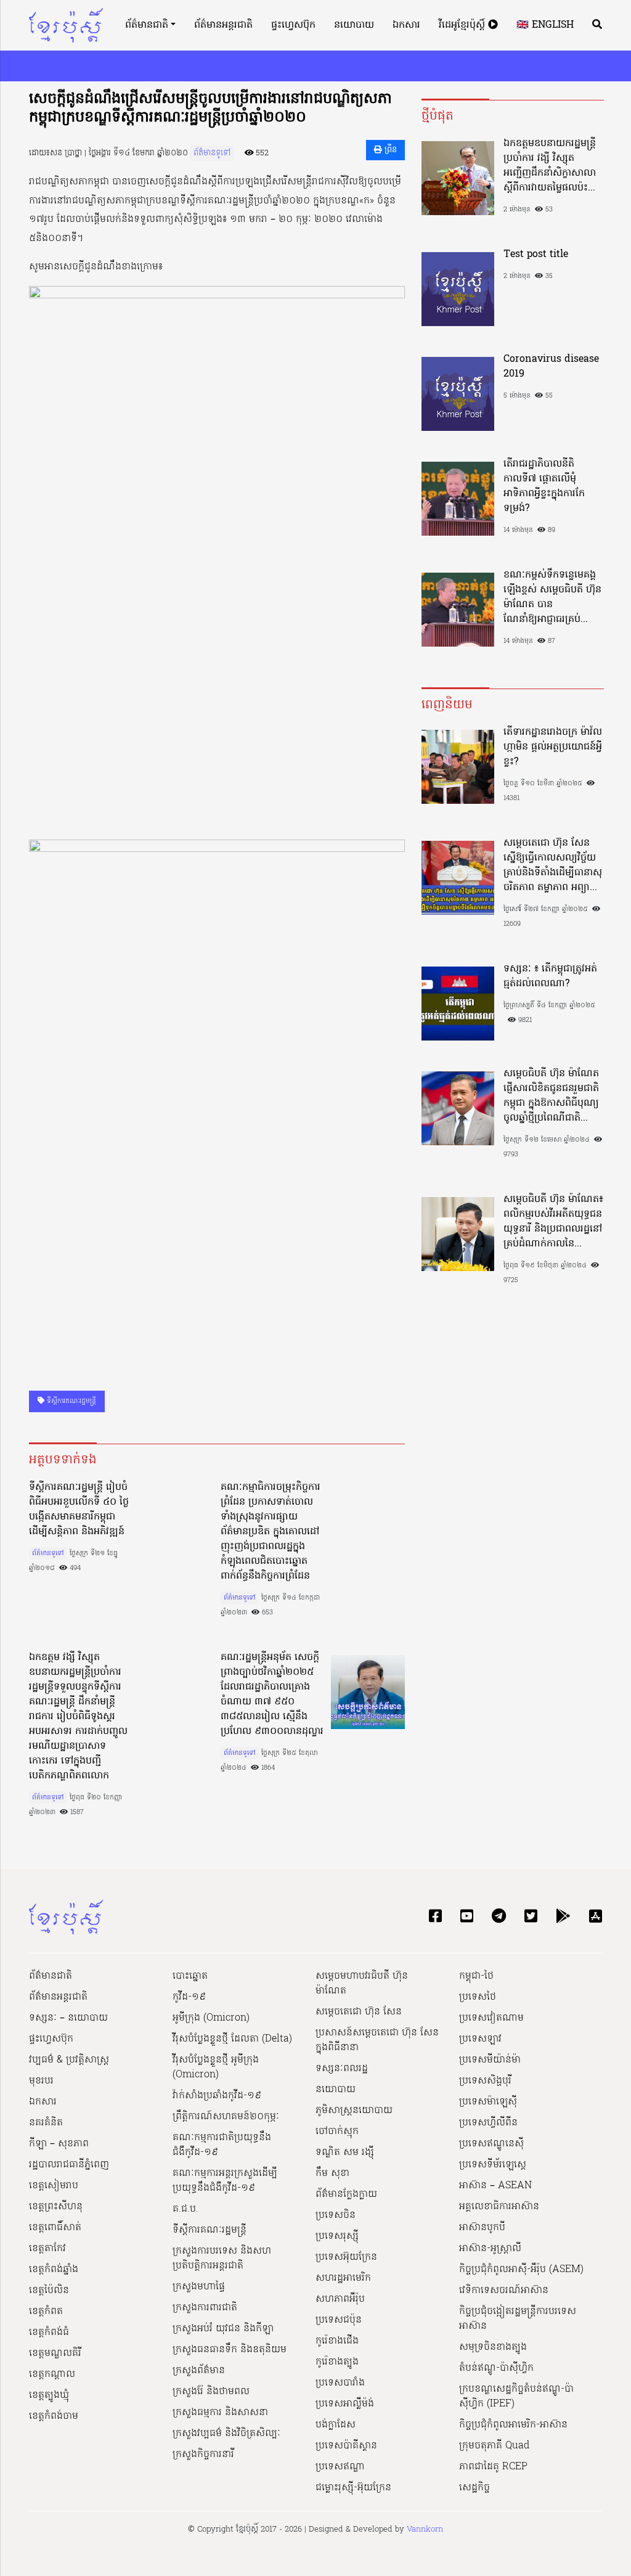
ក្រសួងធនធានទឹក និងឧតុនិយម (230, 2350)
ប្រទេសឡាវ (480, 2039)
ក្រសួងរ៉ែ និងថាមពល (211, 2392)
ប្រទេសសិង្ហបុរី (485, 2081)
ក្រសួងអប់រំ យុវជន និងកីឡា (223, 2329)
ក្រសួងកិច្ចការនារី (203, 2455)
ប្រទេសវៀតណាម (491, 2018)
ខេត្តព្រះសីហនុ (56, 2207)
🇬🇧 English (545, 25)
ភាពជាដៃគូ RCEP (493, 2467)
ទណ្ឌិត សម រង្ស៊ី (345, 2153)
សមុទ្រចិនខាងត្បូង (493, 2347)
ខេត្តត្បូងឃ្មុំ (49, 2395)
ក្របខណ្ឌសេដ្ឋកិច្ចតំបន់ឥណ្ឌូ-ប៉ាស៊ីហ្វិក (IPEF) (516, 2397)
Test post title (536, 255)
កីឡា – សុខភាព (59, 2144)
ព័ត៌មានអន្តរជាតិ (223, 25)
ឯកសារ (406, 25)
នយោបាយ (354, 25)
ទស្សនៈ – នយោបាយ (68, 2018)
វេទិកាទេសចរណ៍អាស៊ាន (504, 2291)
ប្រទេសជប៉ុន (339, 2320)
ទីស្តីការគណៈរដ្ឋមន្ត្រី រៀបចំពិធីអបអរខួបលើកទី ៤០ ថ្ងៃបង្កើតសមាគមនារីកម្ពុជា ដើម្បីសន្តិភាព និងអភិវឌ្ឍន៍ (79, 1510)
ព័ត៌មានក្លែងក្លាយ (346, 2194)
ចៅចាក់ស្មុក (337, 2132)
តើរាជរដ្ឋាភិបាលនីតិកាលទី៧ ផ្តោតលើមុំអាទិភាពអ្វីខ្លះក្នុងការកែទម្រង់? (544, 486)
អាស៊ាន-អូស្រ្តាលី (490, 2249)
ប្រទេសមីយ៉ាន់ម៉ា (490, 2060)
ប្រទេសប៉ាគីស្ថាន (346, 2446)
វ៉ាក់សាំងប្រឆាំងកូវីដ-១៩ (217, 2096)
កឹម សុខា (332, 2173)
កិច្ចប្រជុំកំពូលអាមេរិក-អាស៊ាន (513, 2425)
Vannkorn (425, 2529)
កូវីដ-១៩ (189, 1997)
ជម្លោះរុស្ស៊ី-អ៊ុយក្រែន (353, 2488)
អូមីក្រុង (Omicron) (211, 2018)
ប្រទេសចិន (336, 2215)
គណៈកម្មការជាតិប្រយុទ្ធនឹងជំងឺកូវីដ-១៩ (222, 2145)
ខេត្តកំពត (46, 2312)
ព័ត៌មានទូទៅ (212, 153)
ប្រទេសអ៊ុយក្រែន (346, 2257)
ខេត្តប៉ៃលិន (49, 2291)
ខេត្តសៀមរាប (54, 2186)
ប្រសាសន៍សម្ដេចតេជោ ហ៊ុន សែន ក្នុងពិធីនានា (377, 2040)
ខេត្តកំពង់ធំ (49, 2333)
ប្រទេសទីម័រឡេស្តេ (493, 2165)
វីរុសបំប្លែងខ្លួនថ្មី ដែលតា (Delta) (232, 2039)
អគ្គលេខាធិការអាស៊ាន (499, 2207)
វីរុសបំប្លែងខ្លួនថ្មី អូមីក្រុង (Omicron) (216, 2067)
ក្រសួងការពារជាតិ (205, 2308)
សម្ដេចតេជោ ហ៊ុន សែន (359, 2012)
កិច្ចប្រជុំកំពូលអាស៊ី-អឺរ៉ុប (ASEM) (521, 2270)
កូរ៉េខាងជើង (337, 2341)
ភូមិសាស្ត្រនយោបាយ (354, 2111)
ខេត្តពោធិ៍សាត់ (55, 2228)
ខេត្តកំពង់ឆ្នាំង (54, 2270)
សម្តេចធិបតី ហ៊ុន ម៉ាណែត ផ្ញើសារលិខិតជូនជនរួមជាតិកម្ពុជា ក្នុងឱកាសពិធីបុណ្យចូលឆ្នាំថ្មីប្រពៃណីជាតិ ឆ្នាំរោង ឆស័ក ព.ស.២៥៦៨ (551, 1096)
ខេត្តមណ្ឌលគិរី (55, 2353)
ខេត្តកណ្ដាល (52, 2374)
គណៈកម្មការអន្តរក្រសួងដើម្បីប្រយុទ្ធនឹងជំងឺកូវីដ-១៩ (225, 2181)
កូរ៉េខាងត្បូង (337, 2362)
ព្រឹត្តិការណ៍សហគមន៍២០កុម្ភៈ (226, 2117)
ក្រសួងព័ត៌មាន (199, 2371)
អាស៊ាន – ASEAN (495, 2186)
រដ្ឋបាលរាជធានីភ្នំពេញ (69, 2165)
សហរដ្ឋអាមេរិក (343, 2278)
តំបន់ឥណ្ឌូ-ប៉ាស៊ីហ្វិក (496, 2368)
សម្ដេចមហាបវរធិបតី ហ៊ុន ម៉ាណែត (362, 1984)
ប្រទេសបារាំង (340, 2383)
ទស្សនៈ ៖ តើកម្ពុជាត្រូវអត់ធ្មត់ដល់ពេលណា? (550, 976)
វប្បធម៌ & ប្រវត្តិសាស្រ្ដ (69, 2060)
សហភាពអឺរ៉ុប (340, 2299)
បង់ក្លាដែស (336, 2425)
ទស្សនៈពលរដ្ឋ (342, 2069)
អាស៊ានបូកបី (482, 2228)
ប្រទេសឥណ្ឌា (340, 2467)
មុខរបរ (41, 2081)
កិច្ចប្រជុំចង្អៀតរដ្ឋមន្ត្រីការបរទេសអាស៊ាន (518, 2319)
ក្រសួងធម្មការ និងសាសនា (220, 2413)
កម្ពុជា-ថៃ (476, 1976)
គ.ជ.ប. (185, 2209)
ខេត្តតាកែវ (47, 2249)
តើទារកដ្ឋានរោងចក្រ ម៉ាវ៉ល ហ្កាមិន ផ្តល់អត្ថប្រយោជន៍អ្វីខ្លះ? (553, 747)
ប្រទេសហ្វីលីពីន (488, 2123)
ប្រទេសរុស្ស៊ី (337, 2236)
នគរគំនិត (46, 2123)
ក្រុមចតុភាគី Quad (494, 2446)
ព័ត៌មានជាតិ (147, 25)
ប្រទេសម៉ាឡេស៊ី (488, 2102)
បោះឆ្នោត (190, 1976)
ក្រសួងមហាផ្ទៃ (199, 2287)
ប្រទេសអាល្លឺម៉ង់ (345, 2404)
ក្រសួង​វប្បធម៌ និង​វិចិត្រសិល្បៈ (226, 2434)
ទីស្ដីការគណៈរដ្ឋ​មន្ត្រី (70, 1401)
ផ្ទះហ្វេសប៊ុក (293, 25)
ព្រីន (389, 150)
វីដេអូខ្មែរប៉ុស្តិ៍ (463, 25)
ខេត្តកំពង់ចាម (54, 2416)
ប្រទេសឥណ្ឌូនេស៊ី (491, 2144)
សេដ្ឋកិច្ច (474, 2488)
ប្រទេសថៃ (478, 1997)
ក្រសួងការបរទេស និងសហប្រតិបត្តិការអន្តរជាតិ (222, 2259)
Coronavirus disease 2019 (551, 367)
